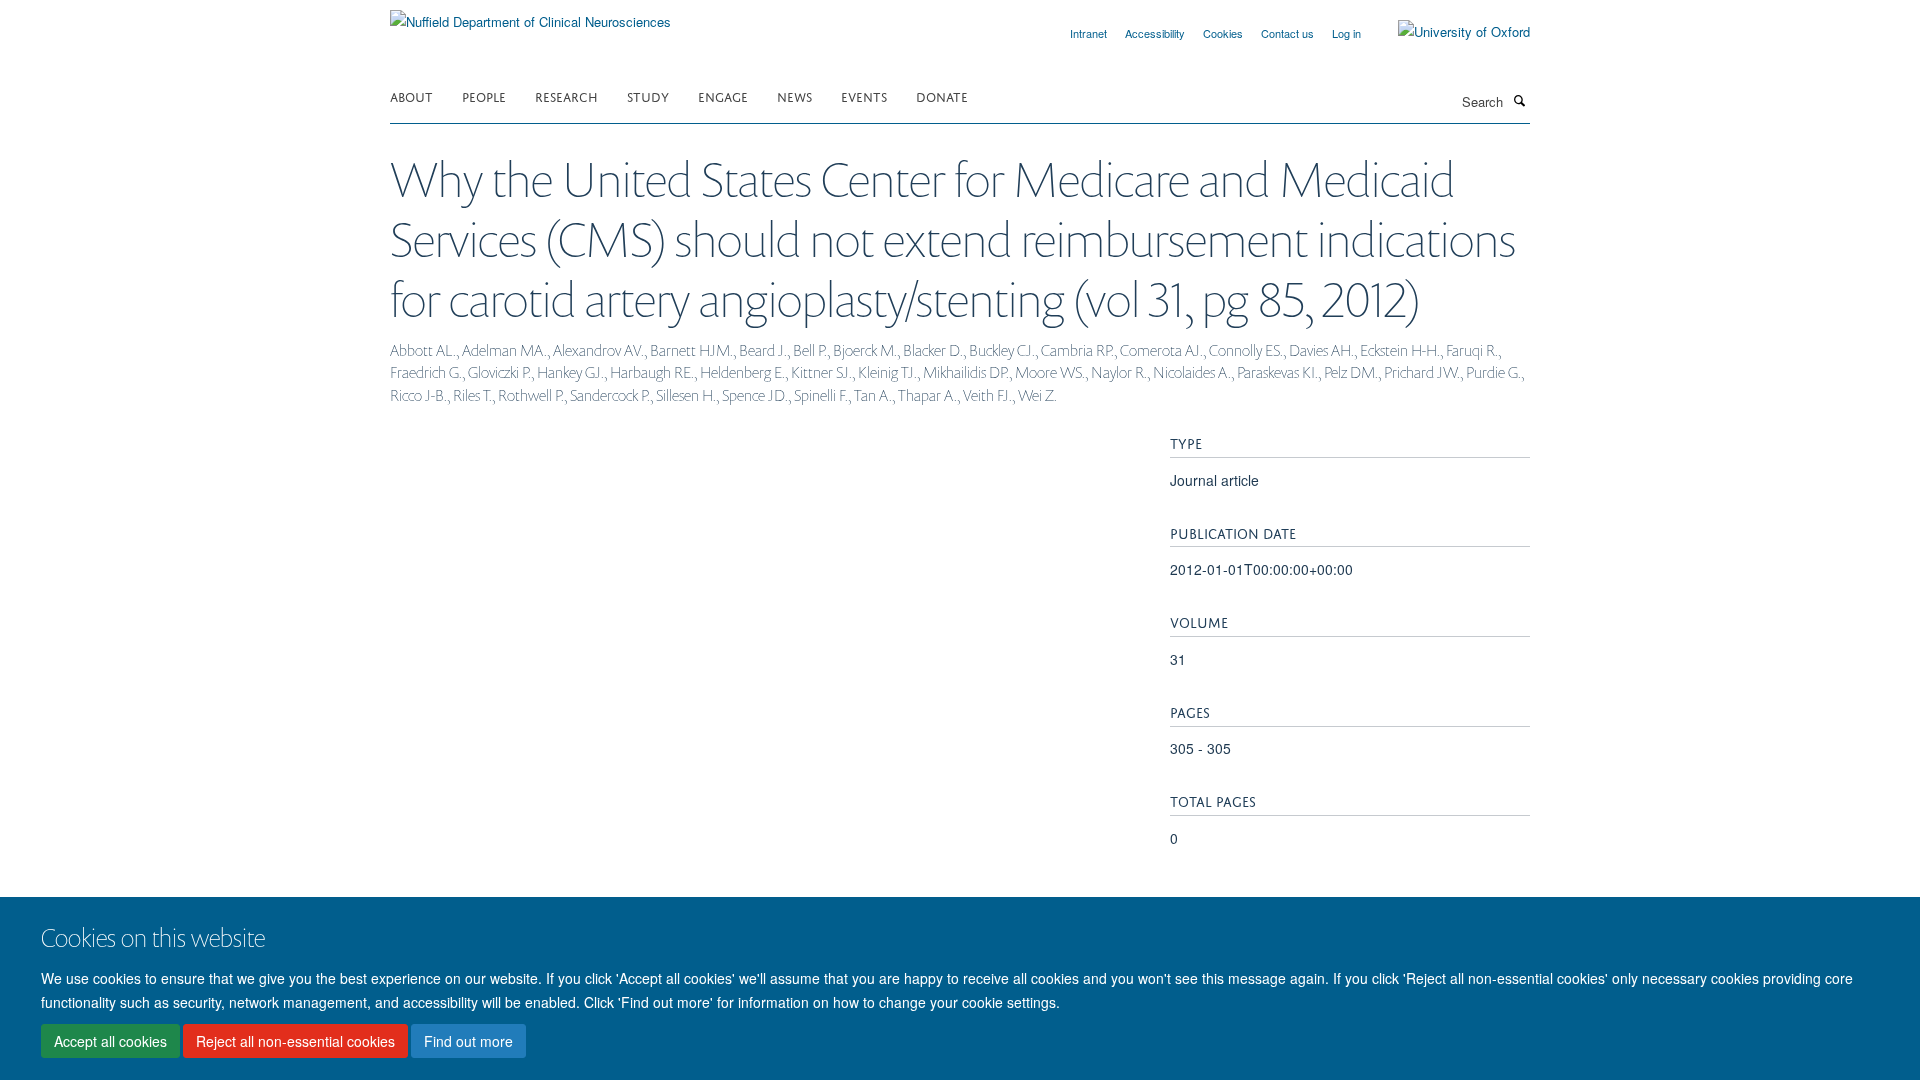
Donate (942, 95)
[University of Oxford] (1449, 32)
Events (864, 95)
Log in (1346, 33)
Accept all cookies (110, 1041)
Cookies (1223, 33)
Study (648, 95)
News (794, 95)
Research (566, 95)
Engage (723, 95)
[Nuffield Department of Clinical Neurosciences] (530, 14)
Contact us (1287, 33)
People (484, 95)
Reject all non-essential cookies (295, 1041)
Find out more (468, 1041)
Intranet (1088, 33)
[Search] (1519, 100)
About (411, 95)
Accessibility (1155, 33)
